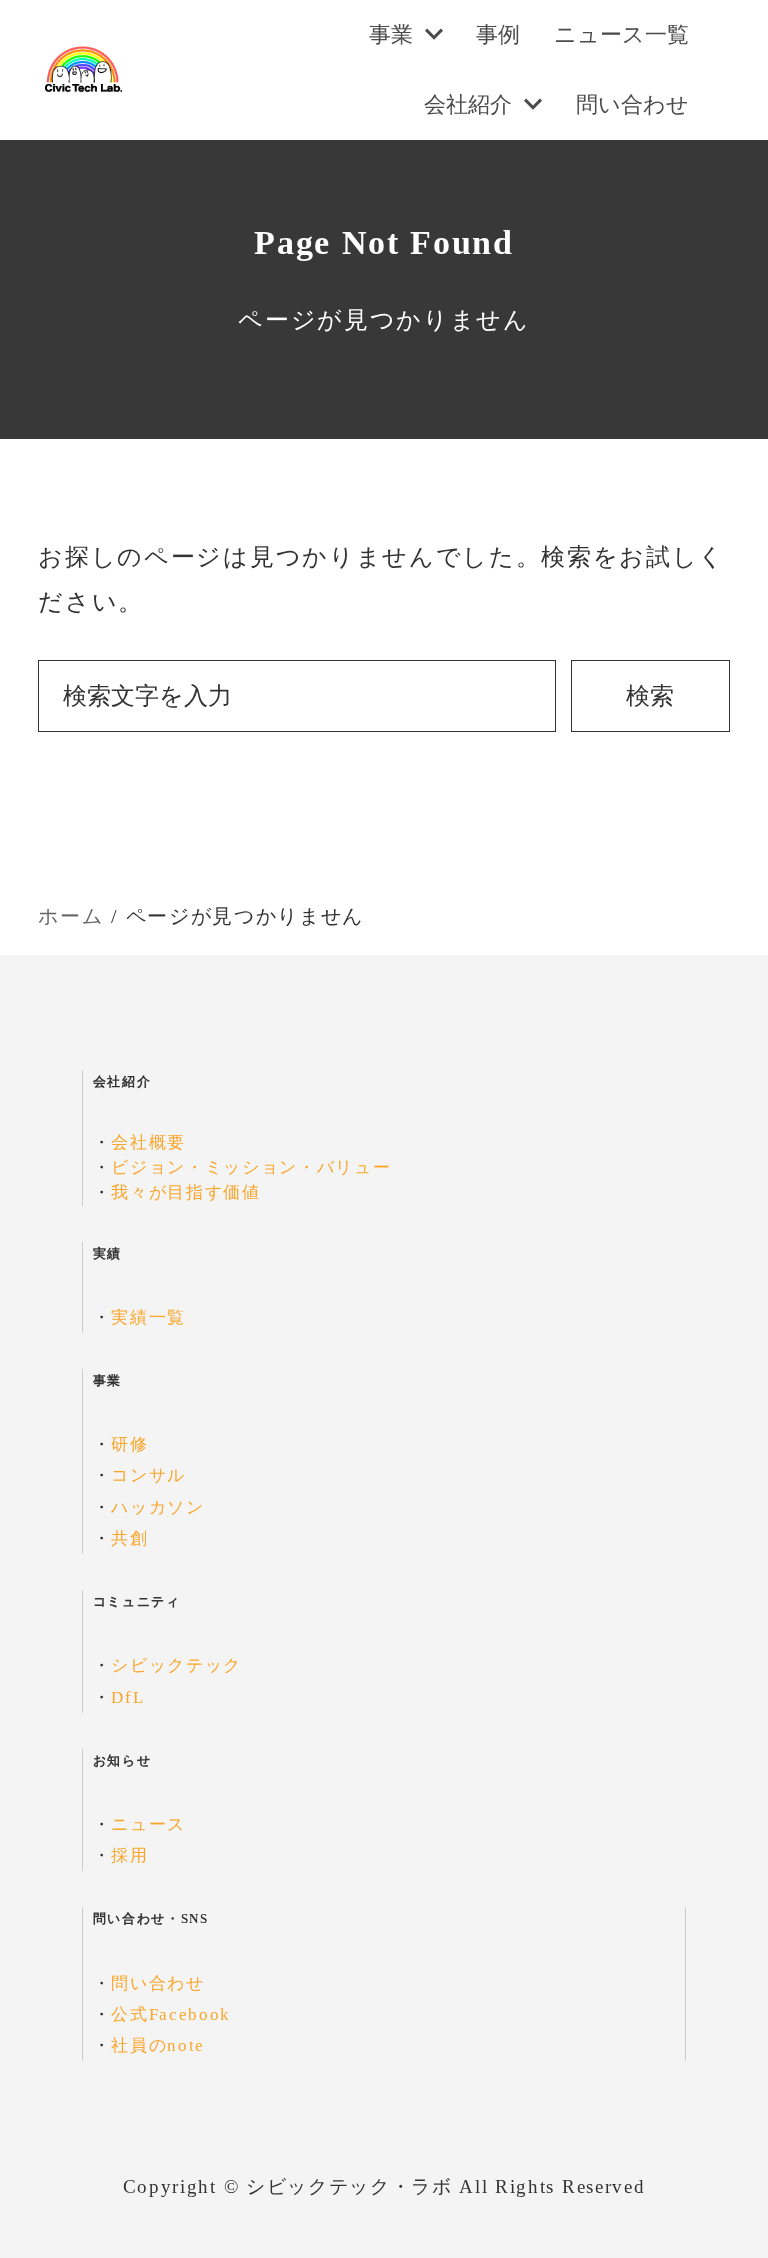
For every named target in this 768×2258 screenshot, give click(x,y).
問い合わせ (157, 1983)
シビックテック (176, 1665)
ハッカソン (157, 1507)
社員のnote (158, 2045)
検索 (650, 696)
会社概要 (148, 1142)
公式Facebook (171, 2014)
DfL (127, 1697)
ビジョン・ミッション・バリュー (251, 1167)
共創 (129, 1538)
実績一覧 (148, 1317)
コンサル (148, 1475)
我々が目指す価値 (185, 1192)
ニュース (148, 1824)
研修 (129, 1444)
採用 (129, 1855)
